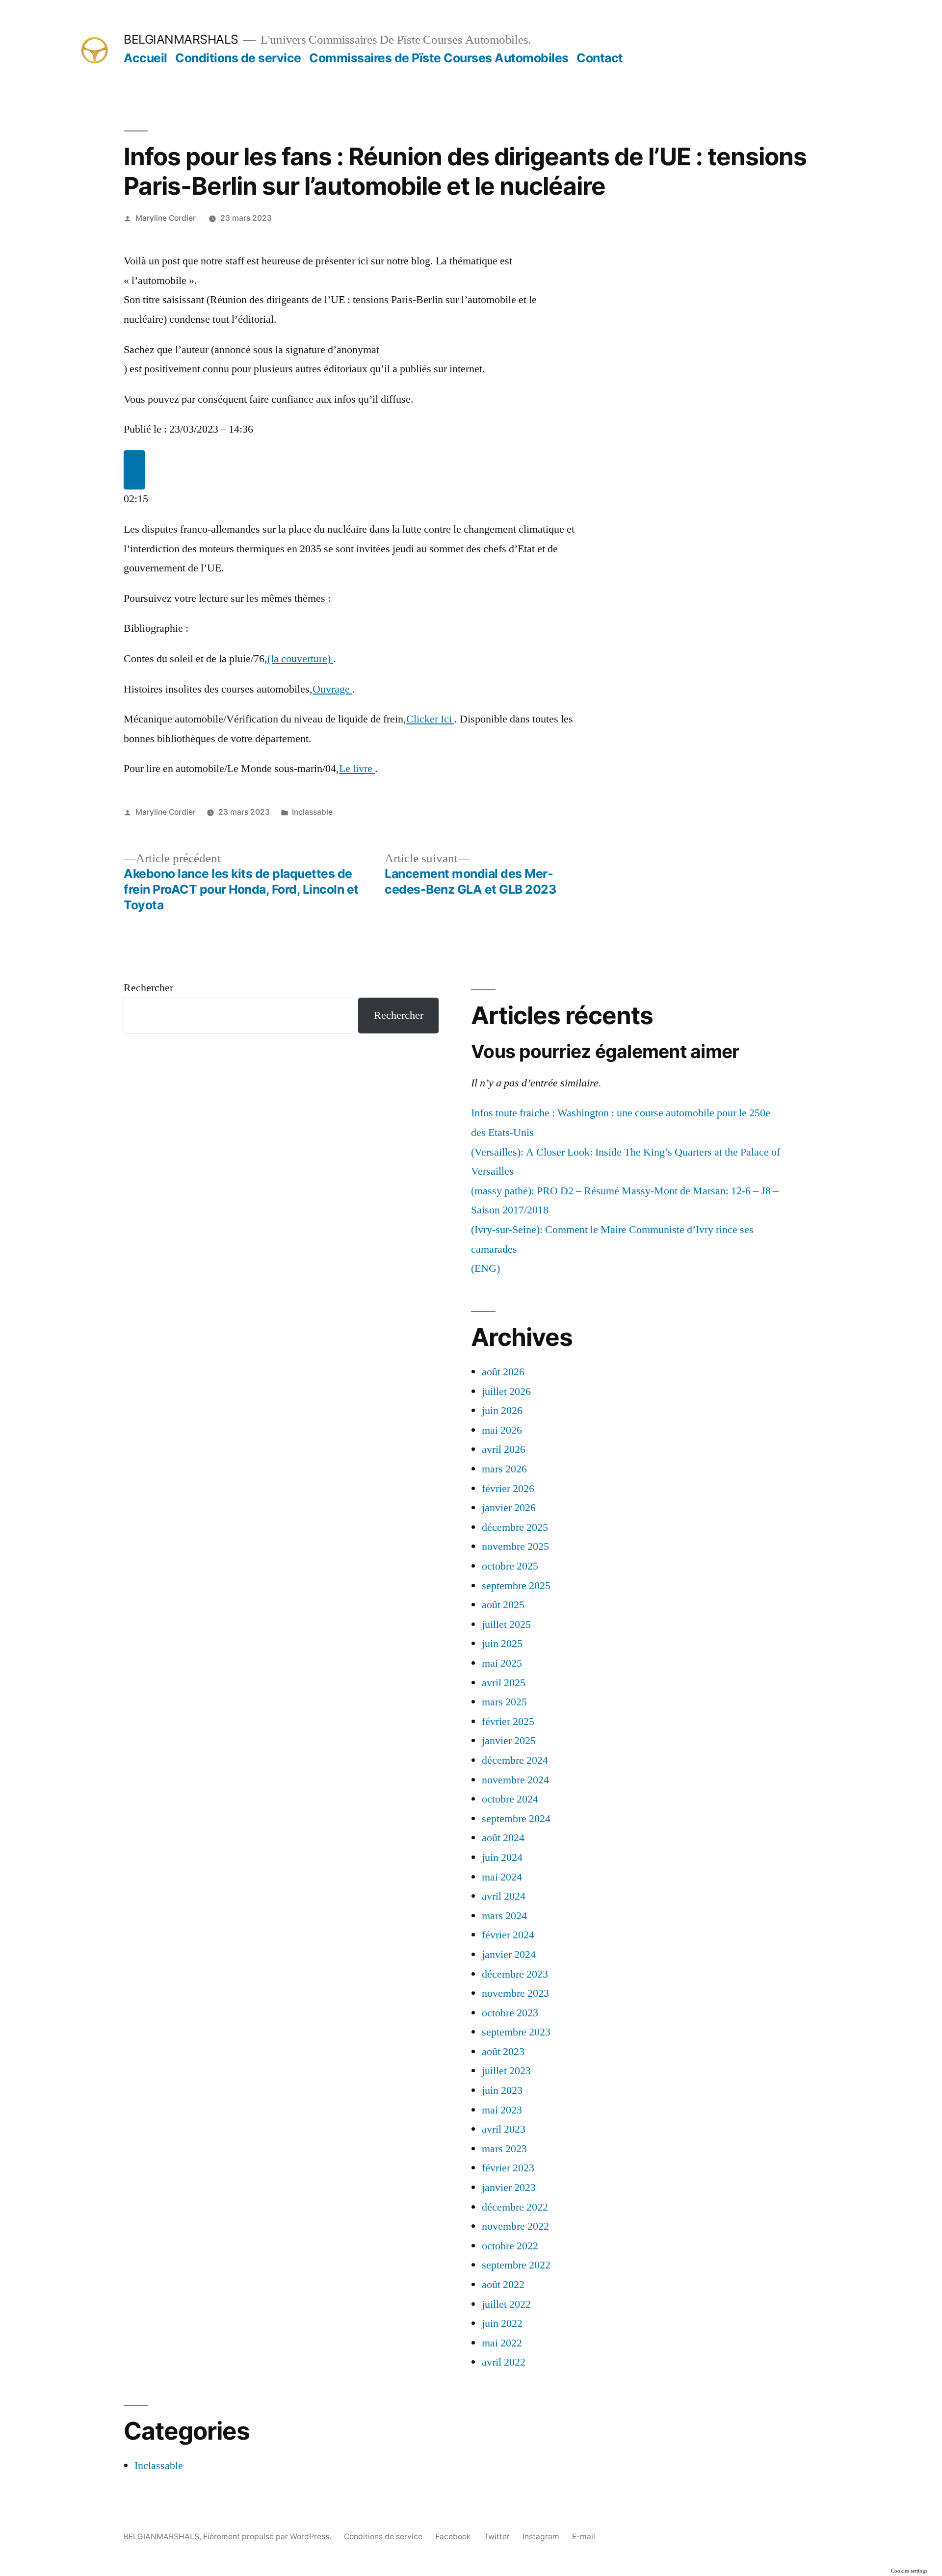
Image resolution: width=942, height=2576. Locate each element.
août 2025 (503, 1605)
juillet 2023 (506, 2071)
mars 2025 (504, 1702)
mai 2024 (502, 1877)
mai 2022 (502, 2343)
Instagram (541, 2537)
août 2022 (503, 2285)
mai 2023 (502, 2110)
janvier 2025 (509, 1741)
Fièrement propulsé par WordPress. (268, 2537)
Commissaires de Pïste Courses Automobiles (439, 58)
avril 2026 (504, 1449)
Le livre (357, 769)
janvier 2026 (509, 1508)
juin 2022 (502, 2323)
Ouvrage (332, 689)
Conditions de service (238, 58)
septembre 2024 (516, 1819)
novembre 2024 (515, 1780)
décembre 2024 (515, 1760)
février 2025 (508, 1722)
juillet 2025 (506, 1624)
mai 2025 (502, 1663)
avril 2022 (504, 2362)
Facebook (453, 2537)
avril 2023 (504, 2129)
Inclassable (312, 812)
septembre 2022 (516, 2265)
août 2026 (503, 1372)
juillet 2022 (506, 2304)
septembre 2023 (516, 2032)
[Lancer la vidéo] (134, 470)
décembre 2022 (515, 2207)
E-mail (584, 2537)
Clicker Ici (430, 719)
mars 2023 (504, 2149)
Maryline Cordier (166, 218)
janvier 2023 (509, 2188)
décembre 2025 (515, 1527)
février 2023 (508, 2168)
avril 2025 (504, 1683)
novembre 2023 (515, 1993)
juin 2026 (502, 1411)
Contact (600, 58)
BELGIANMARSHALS (181, 39)
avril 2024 (504, 1896)
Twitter (497, 2537)
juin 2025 (502, 1644)
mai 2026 (502, 1430)
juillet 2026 (506, 1391)
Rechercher (148, 988)
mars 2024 (504, 1916)
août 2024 (503, 1838)
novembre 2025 (515, 1546)
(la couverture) (300, 659)
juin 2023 (502, 2090)
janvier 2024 (509, 1955)
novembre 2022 (515, 2226)
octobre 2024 (510, 1799)
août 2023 (503, 2052)
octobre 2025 (510, 1566)
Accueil (145, 58)
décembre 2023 (515, 1974)
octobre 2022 (510, 2246)
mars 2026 (504, 1469)
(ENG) (485, 1268)
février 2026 (508, 1489)
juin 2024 (502, 1857)
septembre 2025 (516, 1586)
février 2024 (508, 1935)
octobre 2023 (510, 2013)
